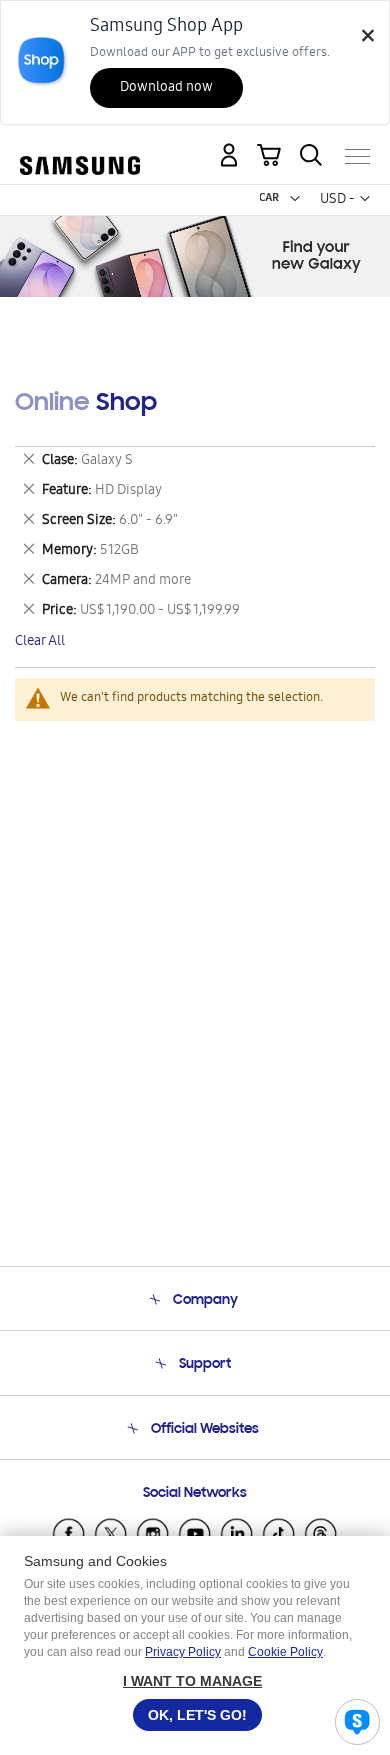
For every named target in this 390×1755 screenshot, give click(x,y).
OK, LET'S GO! (197, 1715)
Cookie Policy (285, 1652)
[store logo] (80, 148)
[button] (295, 199)
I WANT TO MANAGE (192, 1681)
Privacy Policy (183, 1652)
